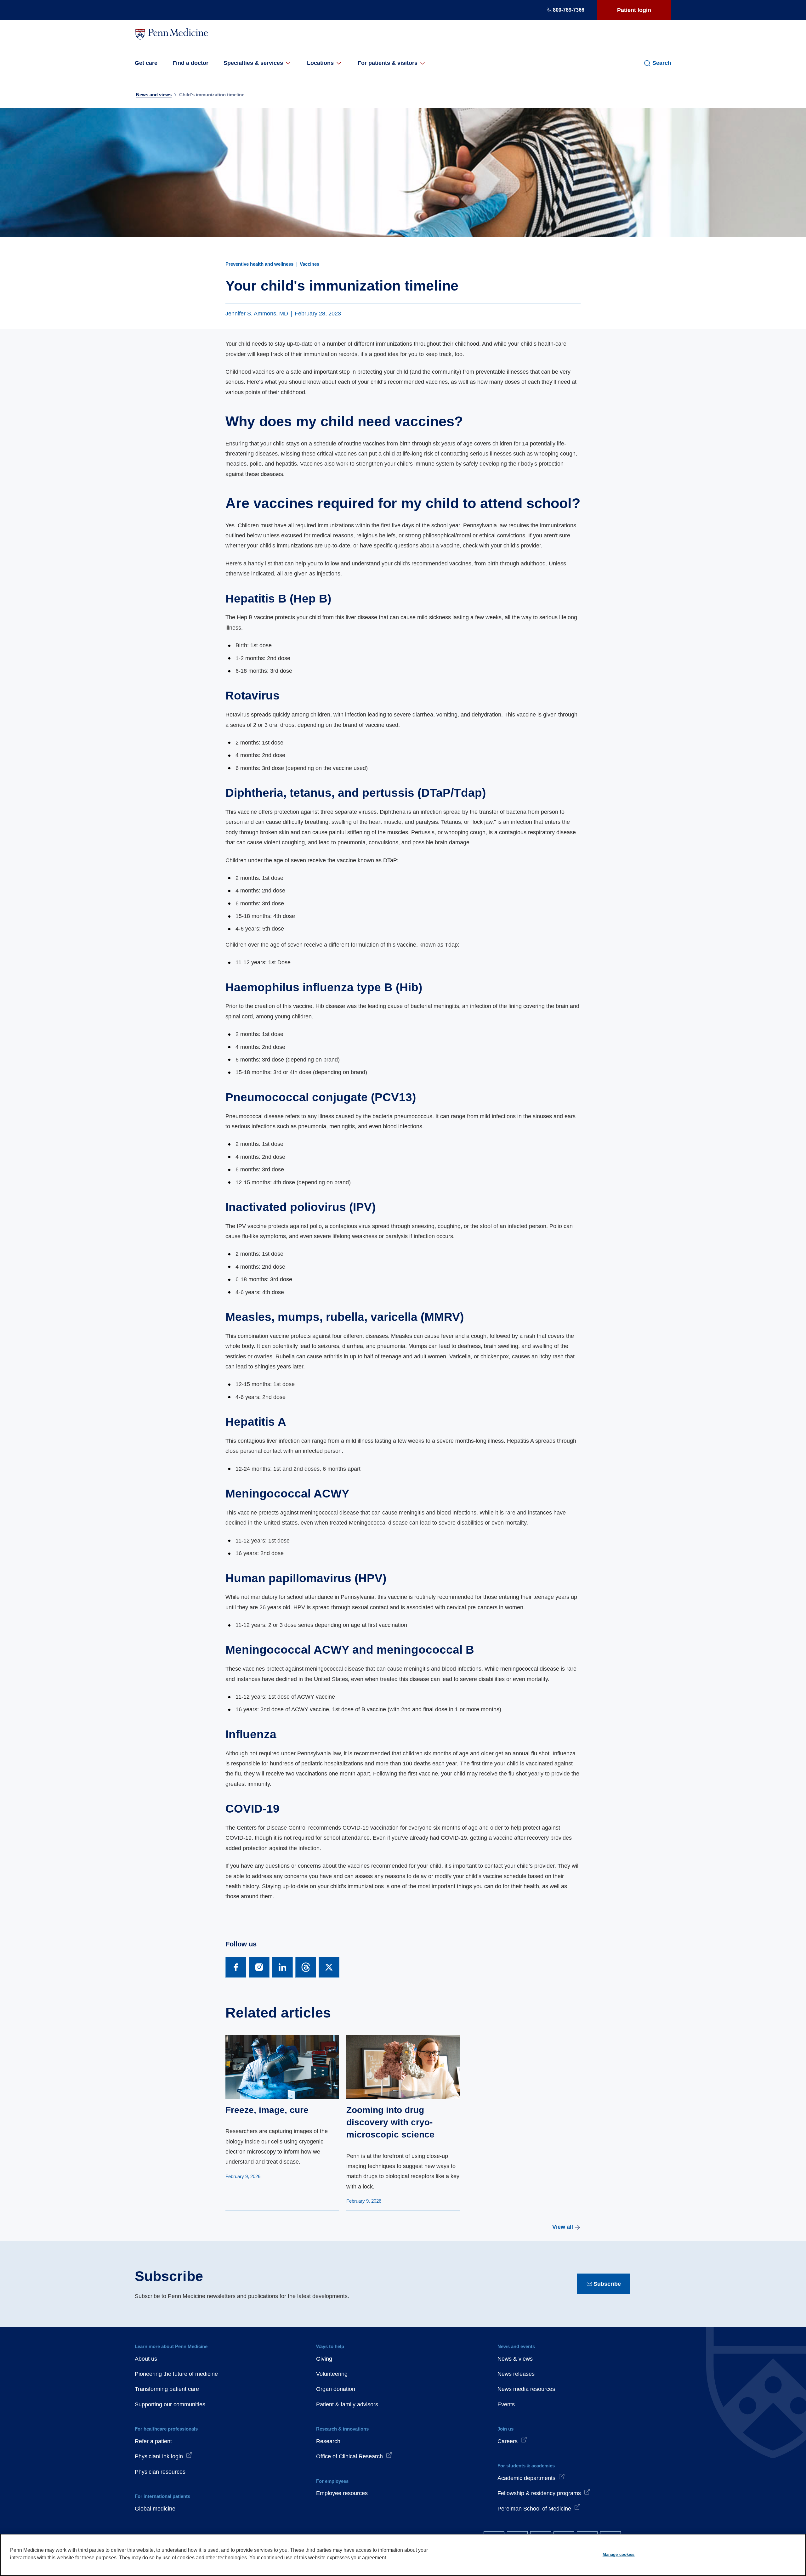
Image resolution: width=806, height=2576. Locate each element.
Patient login (634, 10)
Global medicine (155, 2509)
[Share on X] (329, 1967)
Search (662, 63)
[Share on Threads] (306, 1967)
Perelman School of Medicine (534, 2509)
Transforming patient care (167, 2389)
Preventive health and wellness (259, 264)
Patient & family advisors (347, 2404)
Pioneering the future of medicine (176, 2374)
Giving (324, 2359)
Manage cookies (619, 2554)
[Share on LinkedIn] (282, 1967)
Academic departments (526, 2478)
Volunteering (332, 2374)
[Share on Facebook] (236, 1967)
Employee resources (342, 2493)
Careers (508, 2441)
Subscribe (607, 2284)
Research (328, 2441)
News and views (154, 95)
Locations (320, 63)
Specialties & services (253, 63)
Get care (146, 63)
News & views (515, 2359)
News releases (516, 2374)
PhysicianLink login (159, 2456)
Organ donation (336, 2389)
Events (506, 2404)
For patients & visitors (388, 63)
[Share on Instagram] (259, 1967)
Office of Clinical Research (349, 2456)
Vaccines (309, 264)
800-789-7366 (569, 10)
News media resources (526, 2389)
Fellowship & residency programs (539, 2493)
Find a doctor (190, 63)
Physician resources (160, 2472)
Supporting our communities (170, 2404)
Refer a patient (153, 2441)
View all (563, 2227)
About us (146, 2359)
